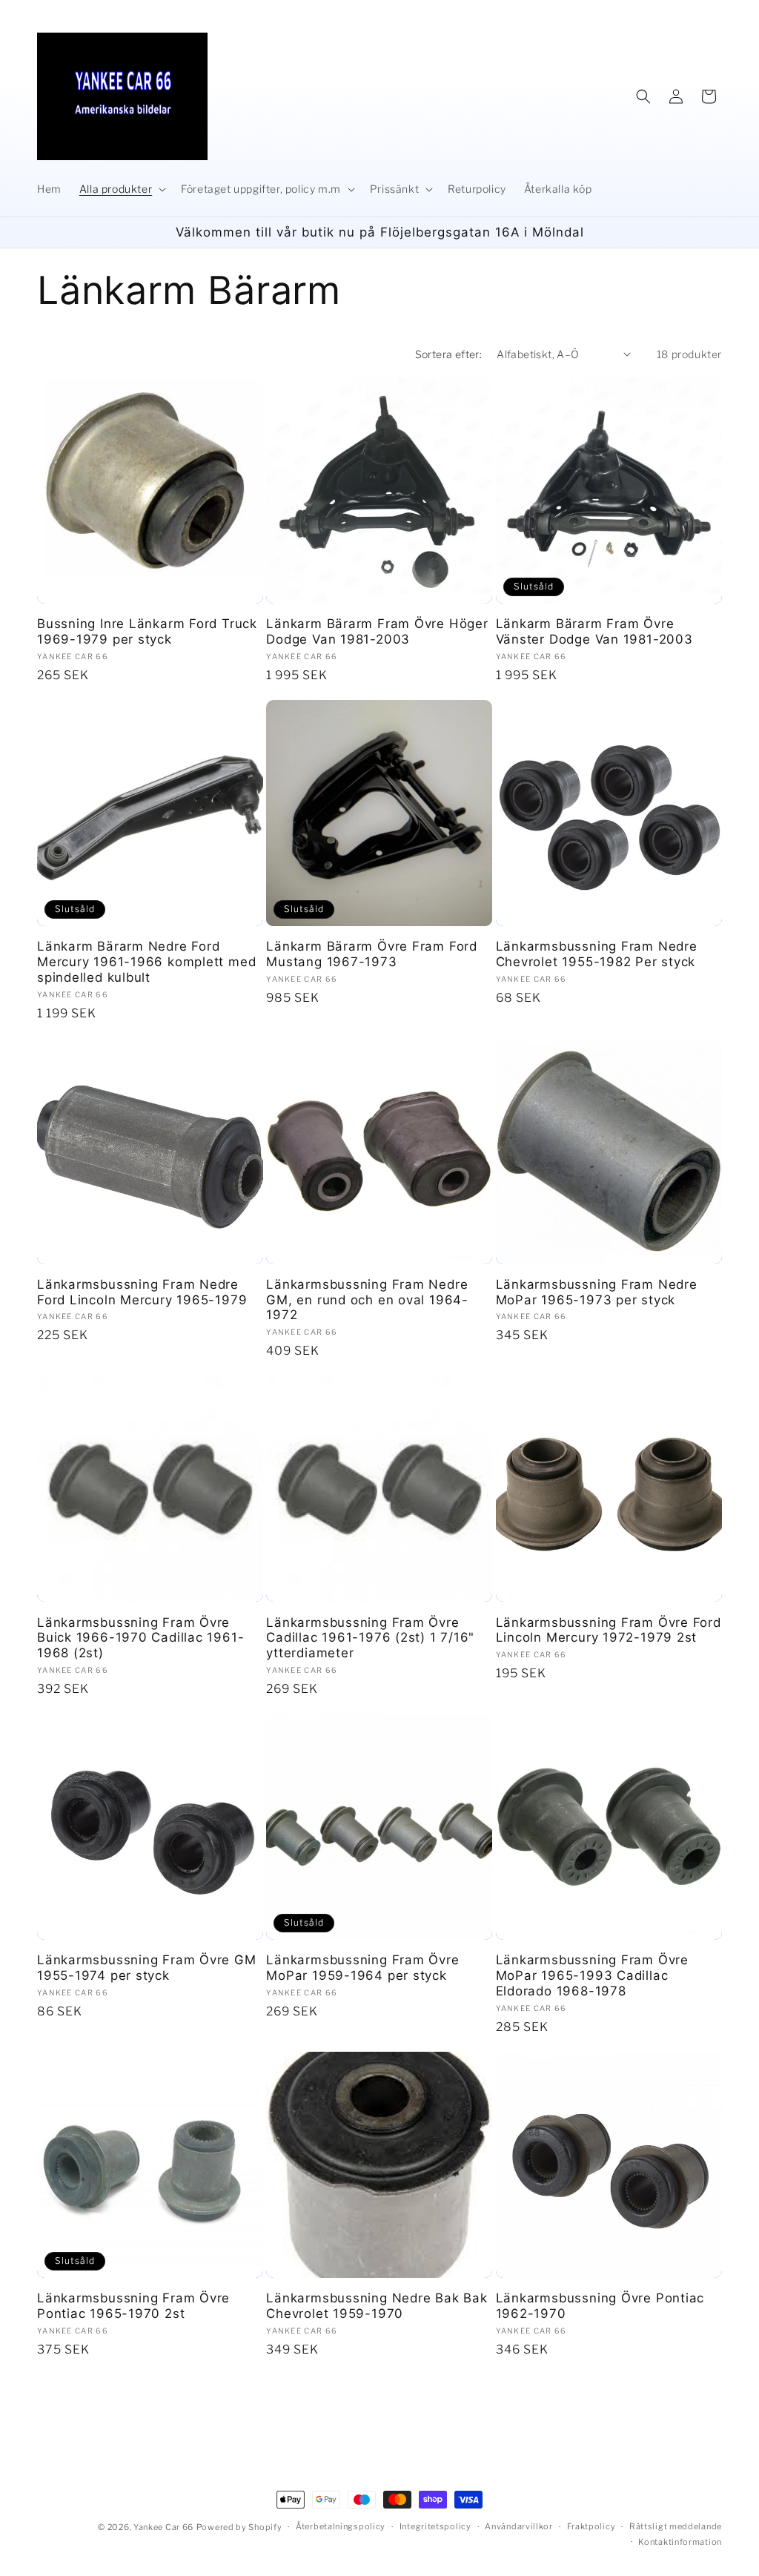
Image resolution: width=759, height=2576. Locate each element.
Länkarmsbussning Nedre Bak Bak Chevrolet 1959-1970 (377, 2306)
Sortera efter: (449, 354)
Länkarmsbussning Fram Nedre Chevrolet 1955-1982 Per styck (597, 954)
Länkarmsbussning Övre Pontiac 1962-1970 (600, 2306)
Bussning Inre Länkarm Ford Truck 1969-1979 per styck (147, 631)
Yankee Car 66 (163, 2527)
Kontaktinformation (680, 2542)
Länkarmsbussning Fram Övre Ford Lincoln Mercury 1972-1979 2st (609, 1630)
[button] (121, 189)
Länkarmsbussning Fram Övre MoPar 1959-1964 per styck (362, 1968)
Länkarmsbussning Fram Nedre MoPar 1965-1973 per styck (597, 1292)
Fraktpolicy (591, 2526)
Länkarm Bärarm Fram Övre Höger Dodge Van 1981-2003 (377, 631)
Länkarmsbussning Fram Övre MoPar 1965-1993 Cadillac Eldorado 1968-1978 (592, 1975)
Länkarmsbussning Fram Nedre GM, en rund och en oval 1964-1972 (367, 1300)
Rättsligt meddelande (676, 2526)
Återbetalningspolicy (341, 2526)
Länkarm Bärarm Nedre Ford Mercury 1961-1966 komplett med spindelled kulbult (146, 962)
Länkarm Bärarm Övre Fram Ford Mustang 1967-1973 (372, 954)
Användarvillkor (519, 2526)
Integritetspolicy (435, 2526)
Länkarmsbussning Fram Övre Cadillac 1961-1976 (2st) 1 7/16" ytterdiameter (370, 1638)
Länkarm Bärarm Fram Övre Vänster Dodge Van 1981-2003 (594, 631)
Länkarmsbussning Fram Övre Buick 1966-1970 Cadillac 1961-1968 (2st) (140, 1638)
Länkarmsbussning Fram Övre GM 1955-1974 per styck (147, 1968)
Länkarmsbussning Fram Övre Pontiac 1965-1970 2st (133, 2306)
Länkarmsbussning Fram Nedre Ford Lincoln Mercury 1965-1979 (142, 1292)
